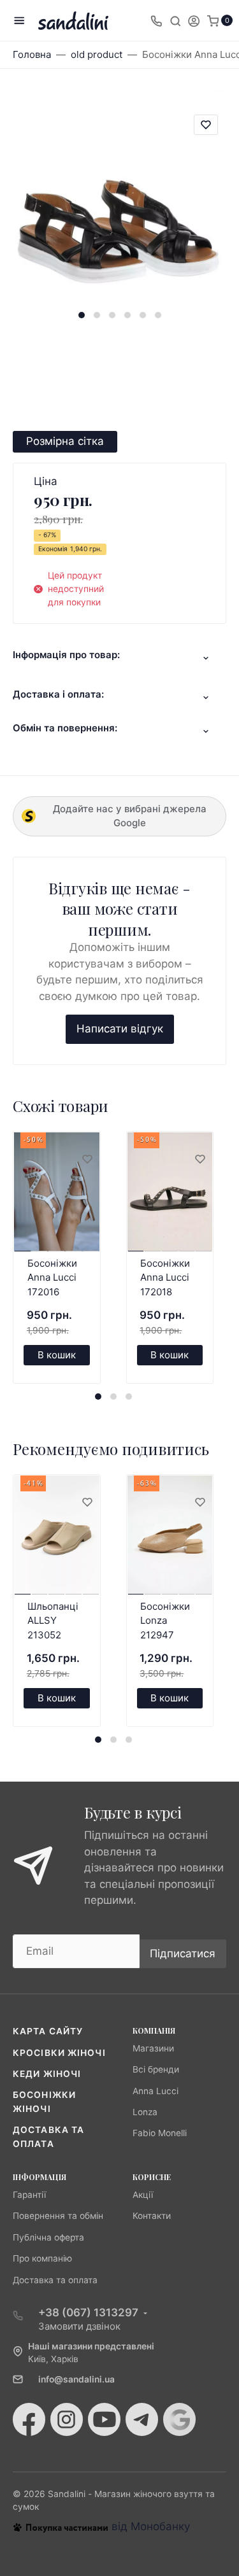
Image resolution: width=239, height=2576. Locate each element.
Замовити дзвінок (79, 2326)
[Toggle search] (175, 20)
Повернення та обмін (58, 2216)
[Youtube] (104, 2419)
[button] (82, 315)
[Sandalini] (73, 21)
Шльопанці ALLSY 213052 (53, 1621)
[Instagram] (67, 2419)
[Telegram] (142, 2419)
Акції (143, 2195)
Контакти (152, 2216)
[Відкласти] (87, 1160)
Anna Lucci (156, 2091)
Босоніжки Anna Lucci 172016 (52, 1277)
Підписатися (183, 1953)
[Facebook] (29, 2419)
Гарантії (29, 2195)
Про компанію (42, 2258)
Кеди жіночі (47, 2074)
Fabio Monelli (160, 2133)
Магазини (153, 2048)
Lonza (145, 2112)
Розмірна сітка (65, 441)
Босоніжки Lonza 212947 (165, 1621)
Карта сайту (48, 2031)
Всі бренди (156, 2069)
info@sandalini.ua (76, 2379)
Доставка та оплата (55, 2280)
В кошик (57, 1355)
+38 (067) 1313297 (88, 2312)
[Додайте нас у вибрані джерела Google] (179, 2419)
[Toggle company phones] (156, 20)
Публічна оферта (48, 2237)
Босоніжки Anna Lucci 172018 (165, 1277)
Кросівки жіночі (59, 2053)
